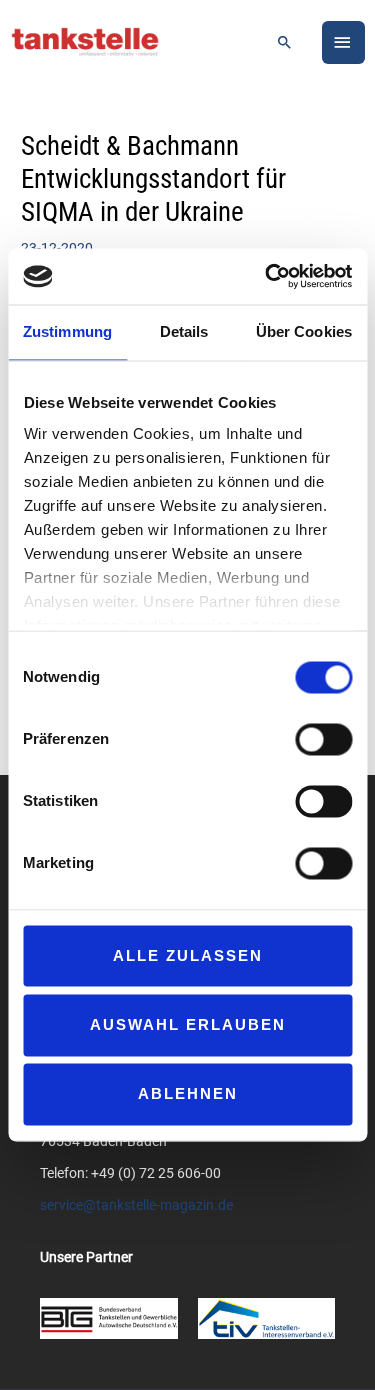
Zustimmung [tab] (67, 331)
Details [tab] (184, 331)
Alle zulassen (188, 955)
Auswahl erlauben (188, 1024)
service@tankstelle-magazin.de (136, 1205)
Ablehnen (188, 1094)
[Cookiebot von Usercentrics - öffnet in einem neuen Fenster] (267, 276)
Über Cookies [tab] (304, 331)
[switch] (323, 739)
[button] (285, 42)
